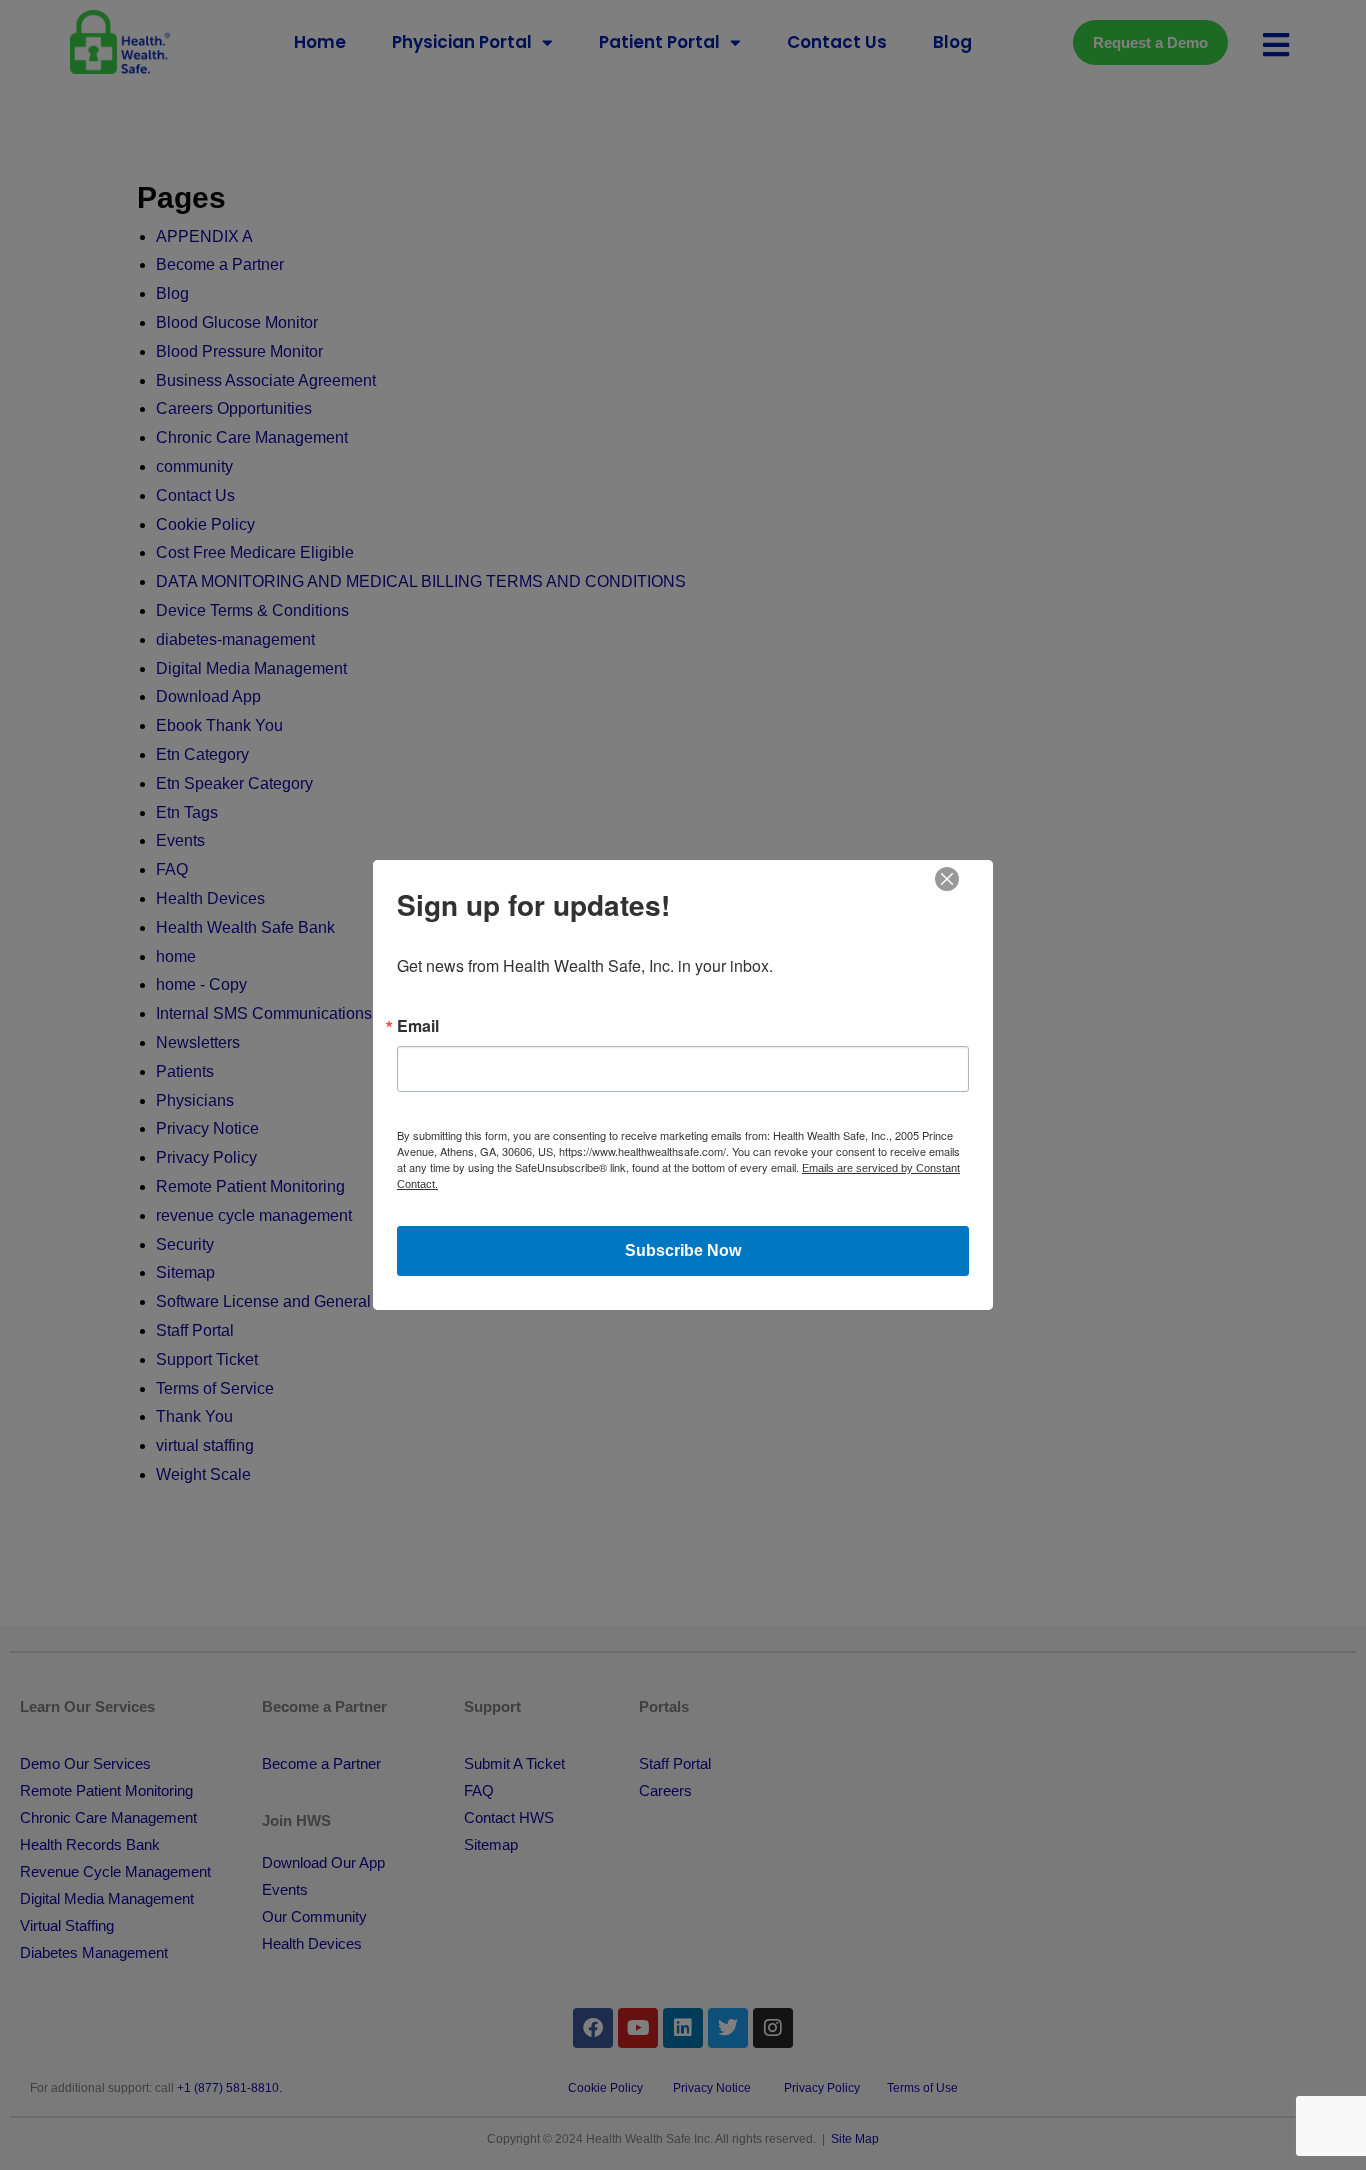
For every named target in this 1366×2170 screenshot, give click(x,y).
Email (418, 1026)
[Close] (947, 878)
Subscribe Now (683, 1250)
